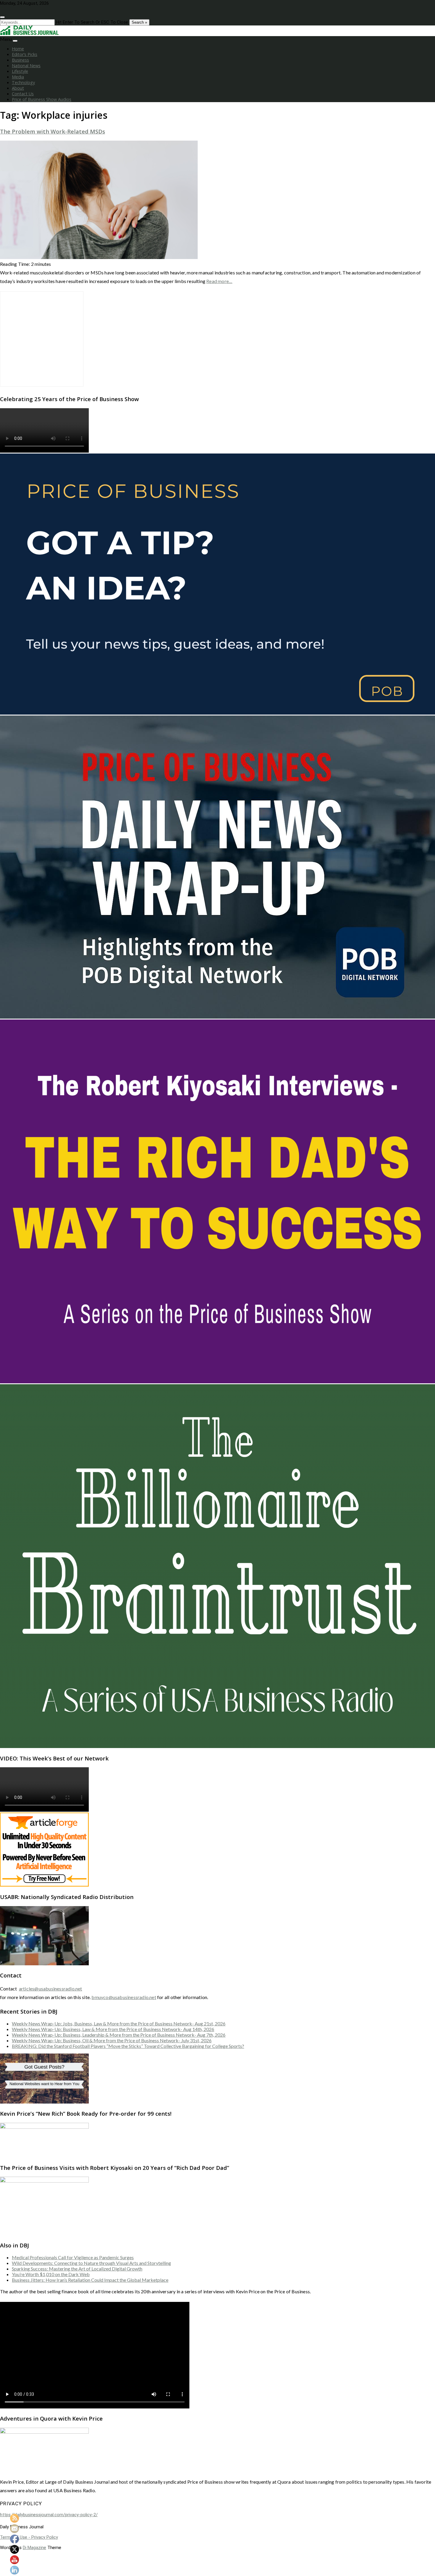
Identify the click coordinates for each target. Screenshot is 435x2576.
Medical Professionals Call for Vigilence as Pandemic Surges (73, 2257)
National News (26, 66)
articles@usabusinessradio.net (51, 1989)
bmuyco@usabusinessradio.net (124, 1997)
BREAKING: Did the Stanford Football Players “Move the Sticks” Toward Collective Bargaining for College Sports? (128, 2046)
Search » (139, 22)
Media (18, 77)
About (18, 88)
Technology (23, 82)
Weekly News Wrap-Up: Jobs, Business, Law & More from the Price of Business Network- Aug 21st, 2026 (119, 2023)
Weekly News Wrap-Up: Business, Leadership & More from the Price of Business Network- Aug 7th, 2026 (119, 2035)
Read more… (219, 281)
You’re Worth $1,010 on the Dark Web (51, 2274)
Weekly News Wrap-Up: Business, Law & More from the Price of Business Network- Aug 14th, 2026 (113, 2029)
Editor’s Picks (25, 54)
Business (20, 60)
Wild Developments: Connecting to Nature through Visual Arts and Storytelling (91, 2263)
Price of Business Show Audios (42, 99)
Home (18, 49)
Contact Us (23, 94)
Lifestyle (20, 71)
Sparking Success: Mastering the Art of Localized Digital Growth (77, 2269)
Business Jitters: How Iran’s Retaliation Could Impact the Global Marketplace (90, 2280)
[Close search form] (2, 17)
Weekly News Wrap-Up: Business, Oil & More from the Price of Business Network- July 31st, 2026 (112, 2040)
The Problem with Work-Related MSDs (53, 131)
